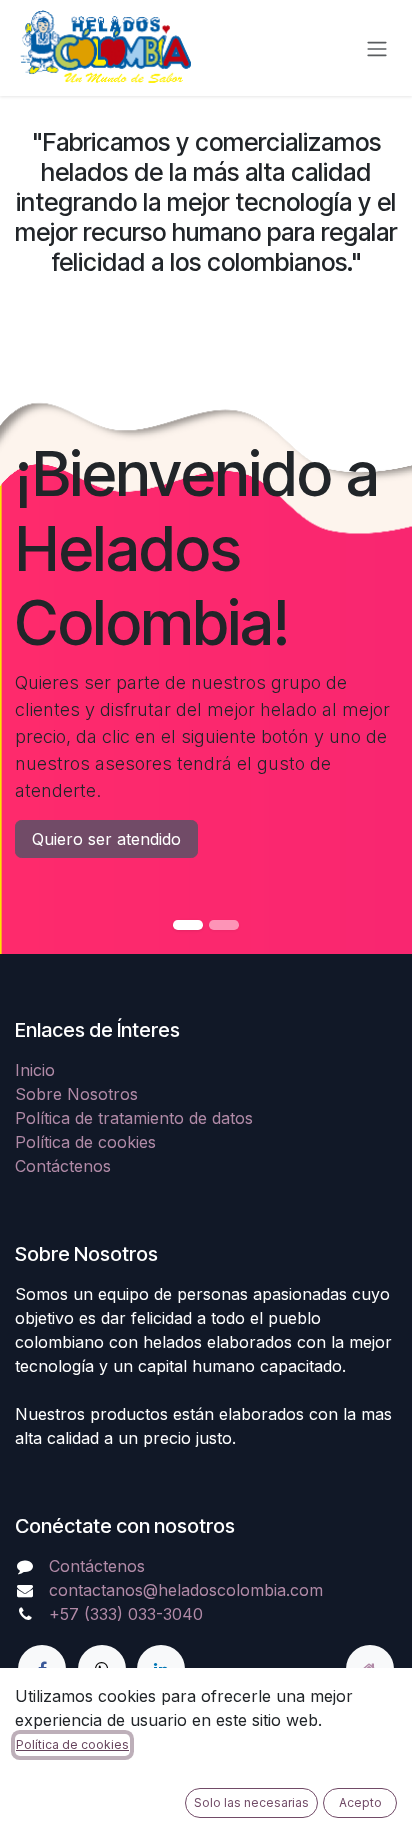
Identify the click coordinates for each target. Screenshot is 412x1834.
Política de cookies (85, 1142)
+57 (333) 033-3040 (126, 1614)
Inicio (35, 1070)
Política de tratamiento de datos (134, 1118)
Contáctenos (63, 1166)
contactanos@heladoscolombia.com (186, 1590)
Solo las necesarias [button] (251, 1802)
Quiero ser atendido (106, 839)
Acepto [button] (360, 1802)
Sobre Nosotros (76, 1094)
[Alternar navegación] (377, 48)
